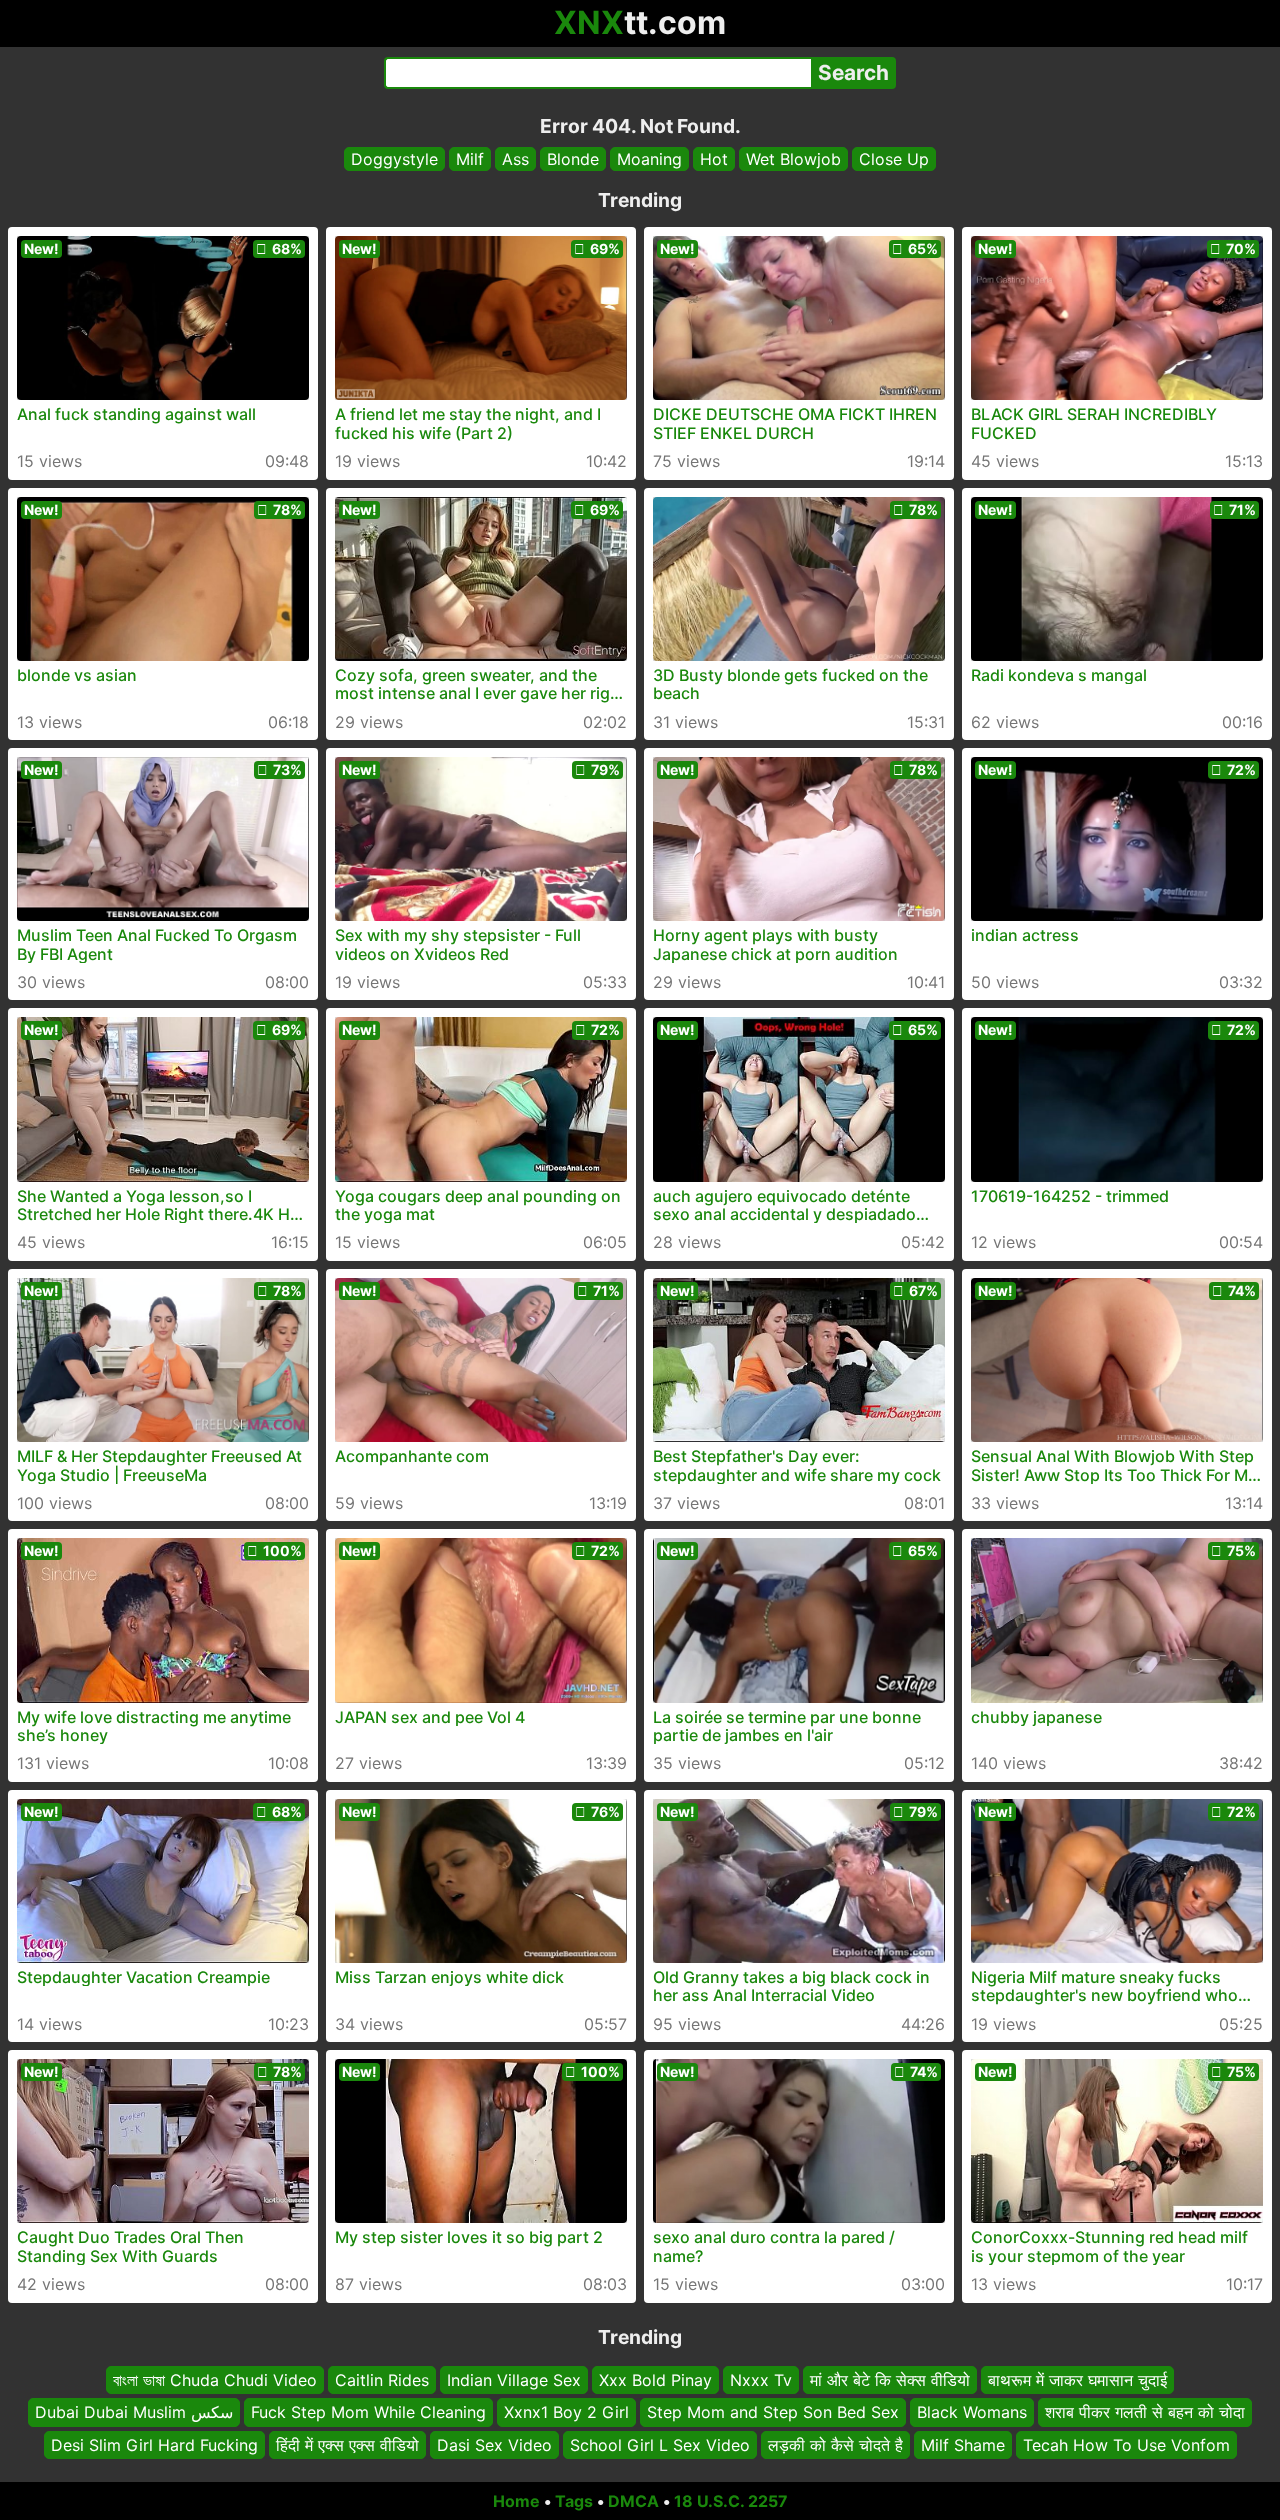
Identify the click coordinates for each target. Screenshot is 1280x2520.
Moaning (649, 159)
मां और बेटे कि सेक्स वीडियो (890, 2380)
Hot (714, 159)
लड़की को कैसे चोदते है (835, 2445)
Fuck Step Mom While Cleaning (368, 2413)
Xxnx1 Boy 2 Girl (566, 2413)
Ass (515, 159)
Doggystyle (394, 159)
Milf (470, 159)
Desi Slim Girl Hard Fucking (154, 2445)
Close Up (894, 159)
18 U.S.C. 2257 (731, 2501)
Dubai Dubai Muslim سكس (134, 2413)
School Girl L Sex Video (660, 2445)
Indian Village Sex (514, 2380)
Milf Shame (963, 2445)
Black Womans (972, 2413)
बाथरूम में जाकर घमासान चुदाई (1077, 2380)
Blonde (573, 159)
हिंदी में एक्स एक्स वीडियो (347, 2445)
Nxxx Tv (761, 2380)
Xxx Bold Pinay (655, 2380)
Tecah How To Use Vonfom (1126, 2445)
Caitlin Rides (382, 2380)
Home (516, 2501)
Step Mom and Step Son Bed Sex (773, 2413)
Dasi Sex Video (494, 2445)
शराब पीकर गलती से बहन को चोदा (1145, 2413)
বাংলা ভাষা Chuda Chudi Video (215, 2380)
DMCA (633, 2501)
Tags (574, 2501)
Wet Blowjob (793, 159)
